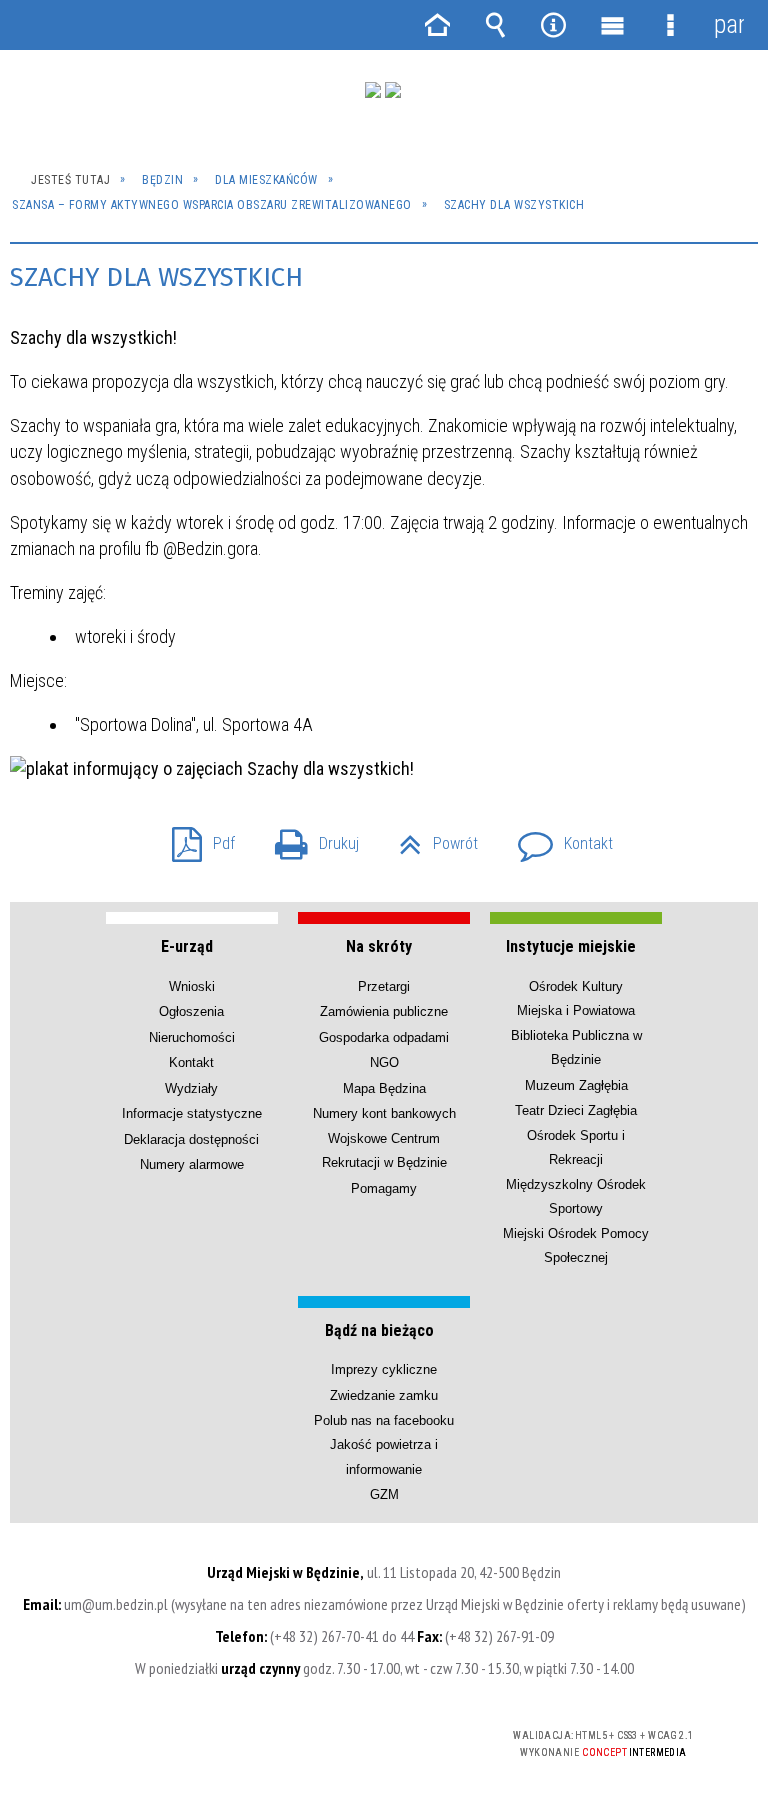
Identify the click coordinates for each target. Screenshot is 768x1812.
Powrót (430, 837)
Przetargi (384, 986)
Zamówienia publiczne (384, 1011)
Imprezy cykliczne (384, 1369)
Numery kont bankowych (384, 1113)
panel (729, 24)
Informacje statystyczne (192, 1113)
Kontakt (557, 837)
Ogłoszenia (191, 1011)
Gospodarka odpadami (384, 1037)
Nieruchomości (192, 1037)
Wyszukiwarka (495, 25)
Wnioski (192, 986)
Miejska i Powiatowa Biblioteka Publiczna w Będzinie (576, 1035)
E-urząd (187, 946)
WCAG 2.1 (414, 1735)
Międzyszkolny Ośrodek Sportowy (576, 1196)
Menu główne (612, 25)
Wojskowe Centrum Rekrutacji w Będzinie (384, 1150)
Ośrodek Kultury (576, 986)
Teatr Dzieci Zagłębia (576, 1110)
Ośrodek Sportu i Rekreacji (576, 1147)
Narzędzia (554, 25)
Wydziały (191, 1088)
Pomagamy (384, 1188)
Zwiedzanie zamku (384, 1395)
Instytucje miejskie (571, 946)
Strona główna (437, 25)
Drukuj (309, 837)
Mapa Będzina (384, 1088)
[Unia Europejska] (393, 90)
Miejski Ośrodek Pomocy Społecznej (576, 1245)
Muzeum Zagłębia (576, 1085)
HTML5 (321, 1736)
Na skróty (379, 946)
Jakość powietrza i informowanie (384, 1456)
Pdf (195, 837)
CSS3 (351, 1736)
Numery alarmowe (192, 1164)
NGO (384, 1062)
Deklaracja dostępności (191, 1139)
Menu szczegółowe (670, 25)
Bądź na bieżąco (379, 1330)
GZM (384, 1494)
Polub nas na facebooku (384, 1420)
